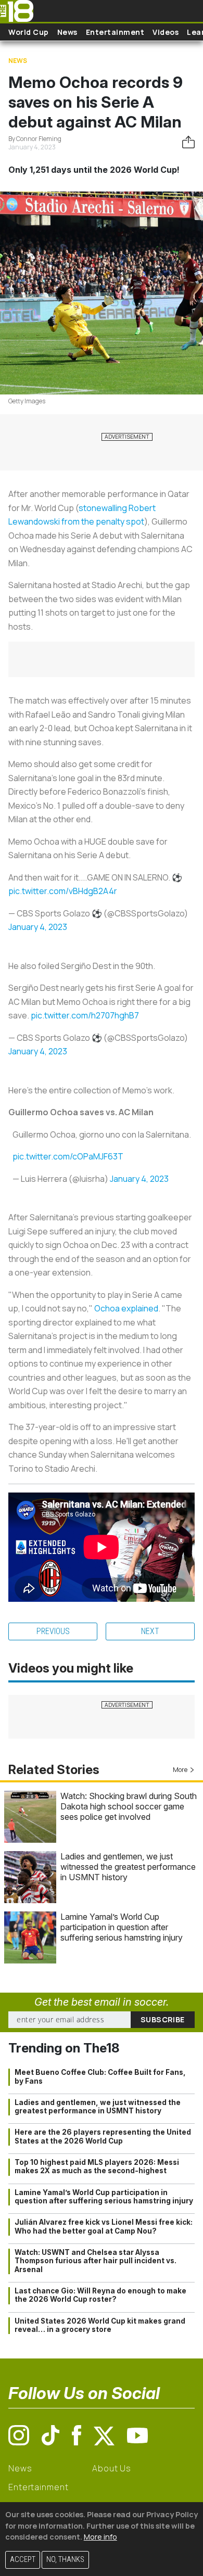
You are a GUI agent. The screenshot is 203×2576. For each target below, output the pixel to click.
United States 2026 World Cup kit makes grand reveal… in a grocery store (100, 2325)
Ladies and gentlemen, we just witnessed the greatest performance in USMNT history (128, 1867)
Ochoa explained (126, 1308)
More (180, 1770)
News (67, 32)
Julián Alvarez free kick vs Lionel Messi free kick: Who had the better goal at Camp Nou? (104, 2226)
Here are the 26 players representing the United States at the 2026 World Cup (103, 2136)
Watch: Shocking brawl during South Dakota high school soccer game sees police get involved (129, 1806)
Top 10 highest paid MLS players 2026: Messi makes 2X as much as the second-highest (97, 2166)
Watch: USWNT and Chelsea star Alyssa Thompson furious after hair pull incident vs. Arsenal (96, 2261)
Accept (23, 2560)
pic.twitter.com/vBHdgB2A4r (63, 891)
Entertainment (115, 32)
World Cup (29, 32)
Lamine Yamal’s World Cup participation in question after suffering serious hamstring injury (122, 1927)
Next (150, 1631)
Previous (53, 1631)
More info (100, 2537)
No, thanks (65, 2560)
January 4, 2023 (38, 927)
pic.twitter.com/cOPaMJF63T (68, 1156)
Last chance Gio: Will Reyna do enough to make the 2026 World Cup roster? (100, 2295)
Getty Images (27, 401)
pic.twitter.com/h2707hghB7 (85, 1015)
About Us (112, 2468)
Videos (166, 32)
